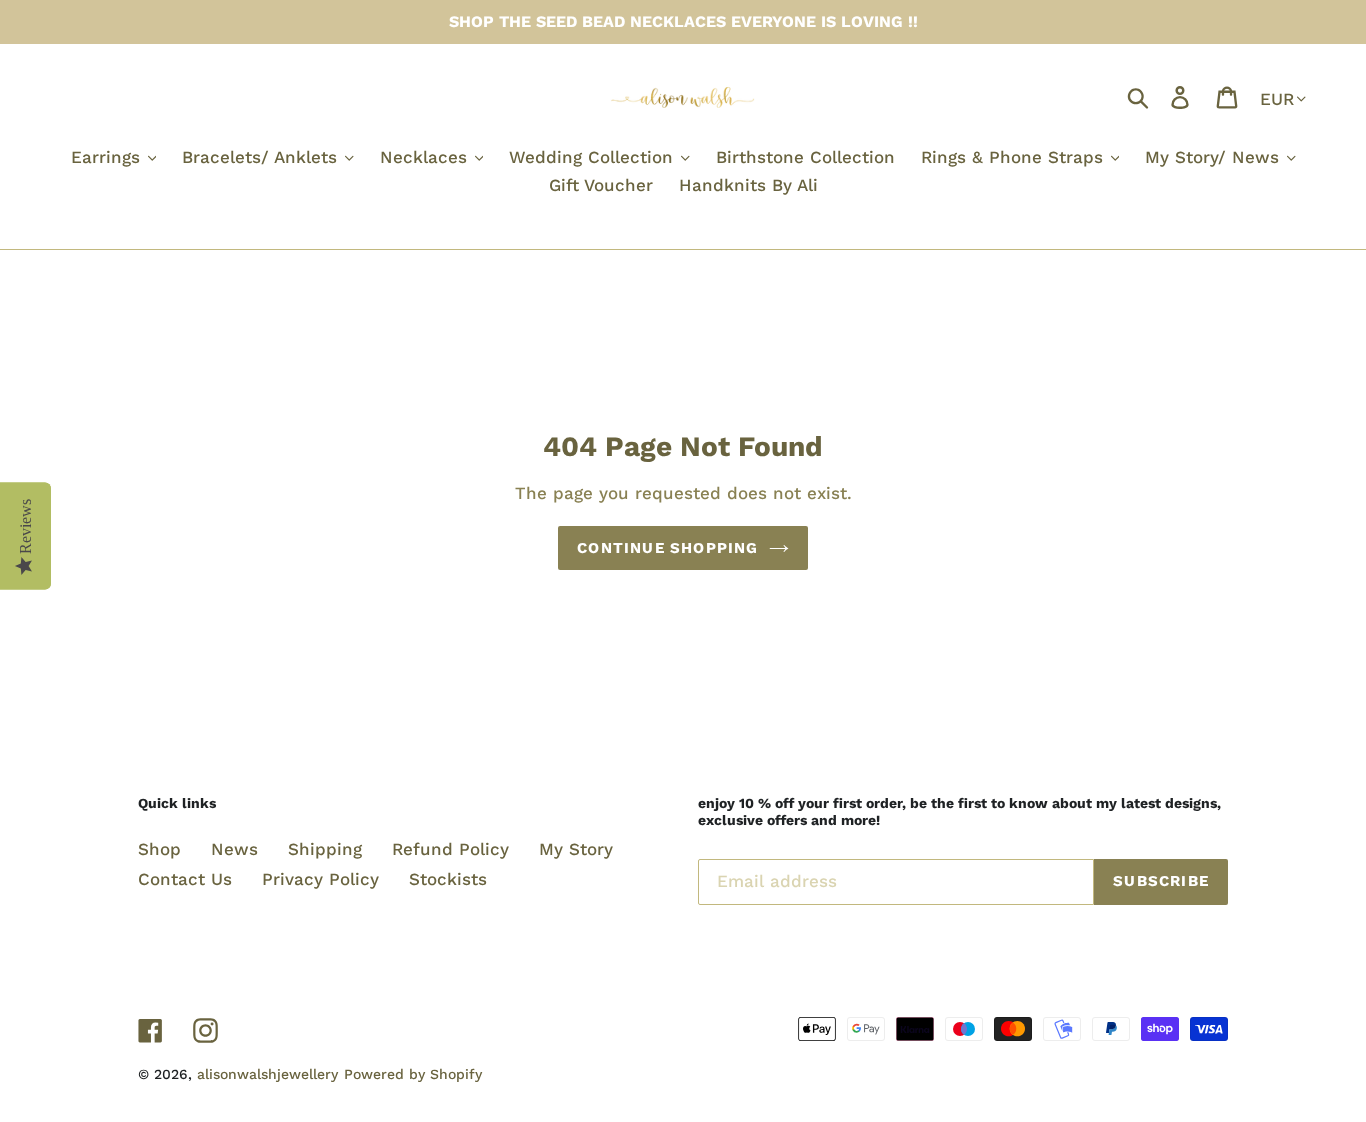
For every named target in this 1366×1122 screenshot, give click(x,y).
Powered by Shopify (413, 1074)
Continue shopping (667, 548)
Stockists (448, 879)
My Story (576, 849)
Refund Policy (450, 849)
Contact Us (185, 879)
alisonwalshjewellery (267, 1074)
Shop (159, 849)
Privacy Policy (320, 879)
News (234, 849)
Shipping (325, 849)
